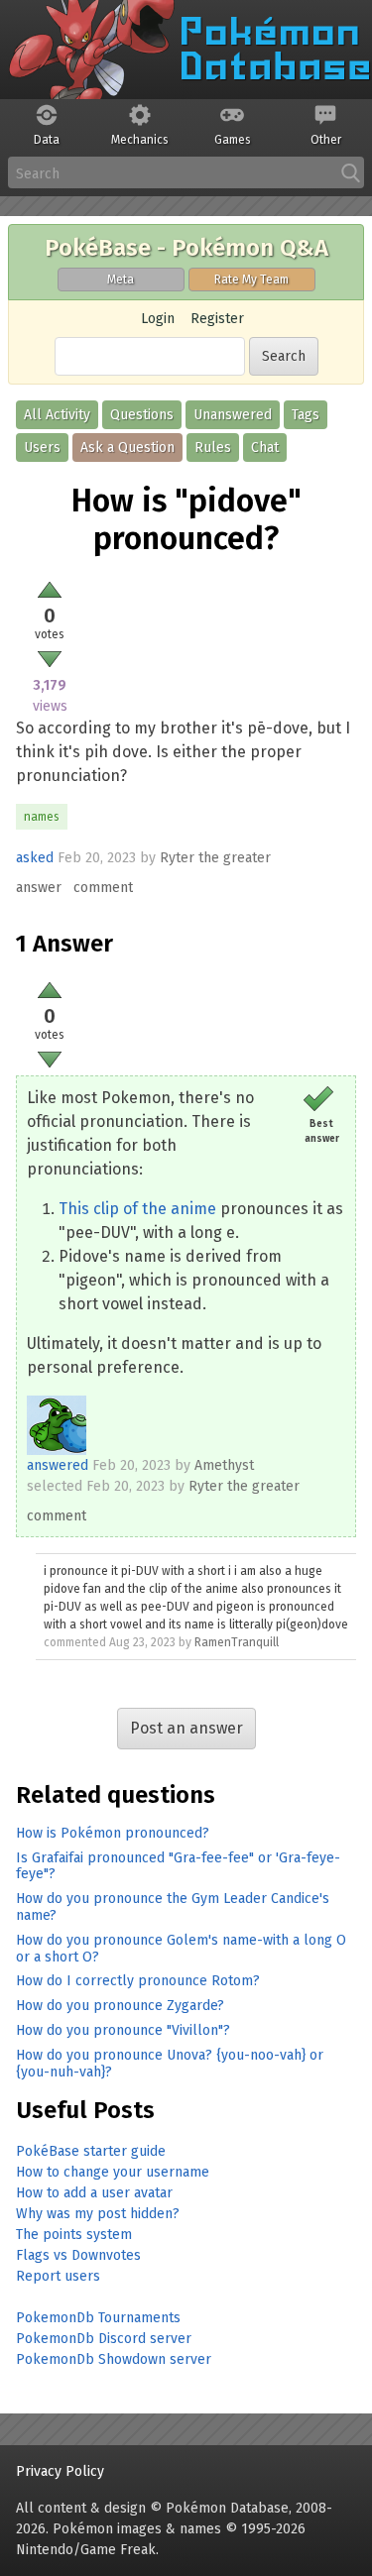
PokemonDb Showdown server (114, 2359)
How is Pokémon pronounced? (113, 1833)
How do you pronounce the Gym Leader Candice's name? (173, 1907)
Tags (306, 415)
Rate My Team (251, 280)
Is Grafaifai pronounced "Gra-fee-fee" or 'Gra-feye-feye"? (178, 1866)
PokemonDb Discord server (104, 2339)
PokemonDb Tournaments (98, 2318)
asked (35, 858)
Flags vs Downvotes (78, 2255)
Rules (213, 448)
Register (217, 319)
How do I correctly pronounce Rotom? (138, 1981)
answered (58, 1465)
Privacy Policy (60, 2471)
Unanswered (233, 415)
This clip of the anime (137, 1209)
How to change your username (113, 2172)
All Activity (57, 415)
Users (42, 448)
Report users (58, 2276)
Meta (121, 280)
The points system (74, 2235)
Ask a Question (127, 448)
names (42, 817)
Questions (142, 415)
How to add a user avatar (94, 2193)
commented (75, 1642)
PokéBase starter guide (91, 2151)
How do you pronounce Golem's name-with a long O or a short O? (181, 1949)
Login (158, 319)
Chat (265, 448)
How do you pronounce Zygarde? (120, 2006)
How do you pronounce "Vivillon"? (123, 2030)
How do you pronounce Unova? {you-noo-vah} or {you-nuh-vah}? (170, 2064)
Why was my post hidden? (98, 2214)
